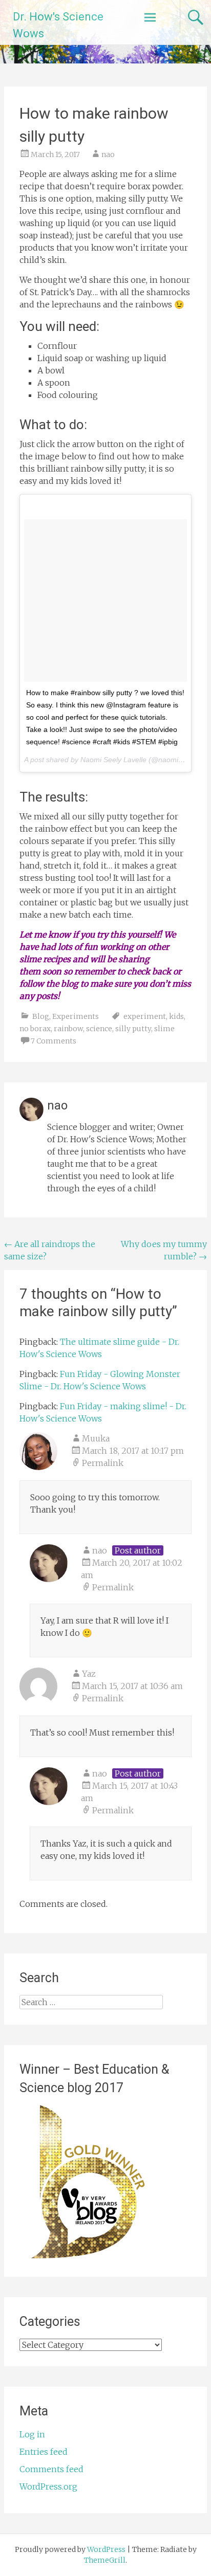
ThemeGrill (105, 2560)
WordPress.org (48, 2486)
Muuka (96, 1438)
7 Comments (54, 1041)
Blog (41, 1016)
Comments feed (51, 2469)
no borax (35, 1029)
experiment (145, 1016)
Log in (32, 2434)
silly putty (133, 1029)
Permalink (103, 1463)
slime (164, 1029)
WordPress (106, 2549)
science (99, 1029)
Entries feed (44, 2452)
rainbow (68, 1029)
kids (176, 1016)
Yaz (89, 1674)
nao (108, 154)
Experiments (76, 1016)
